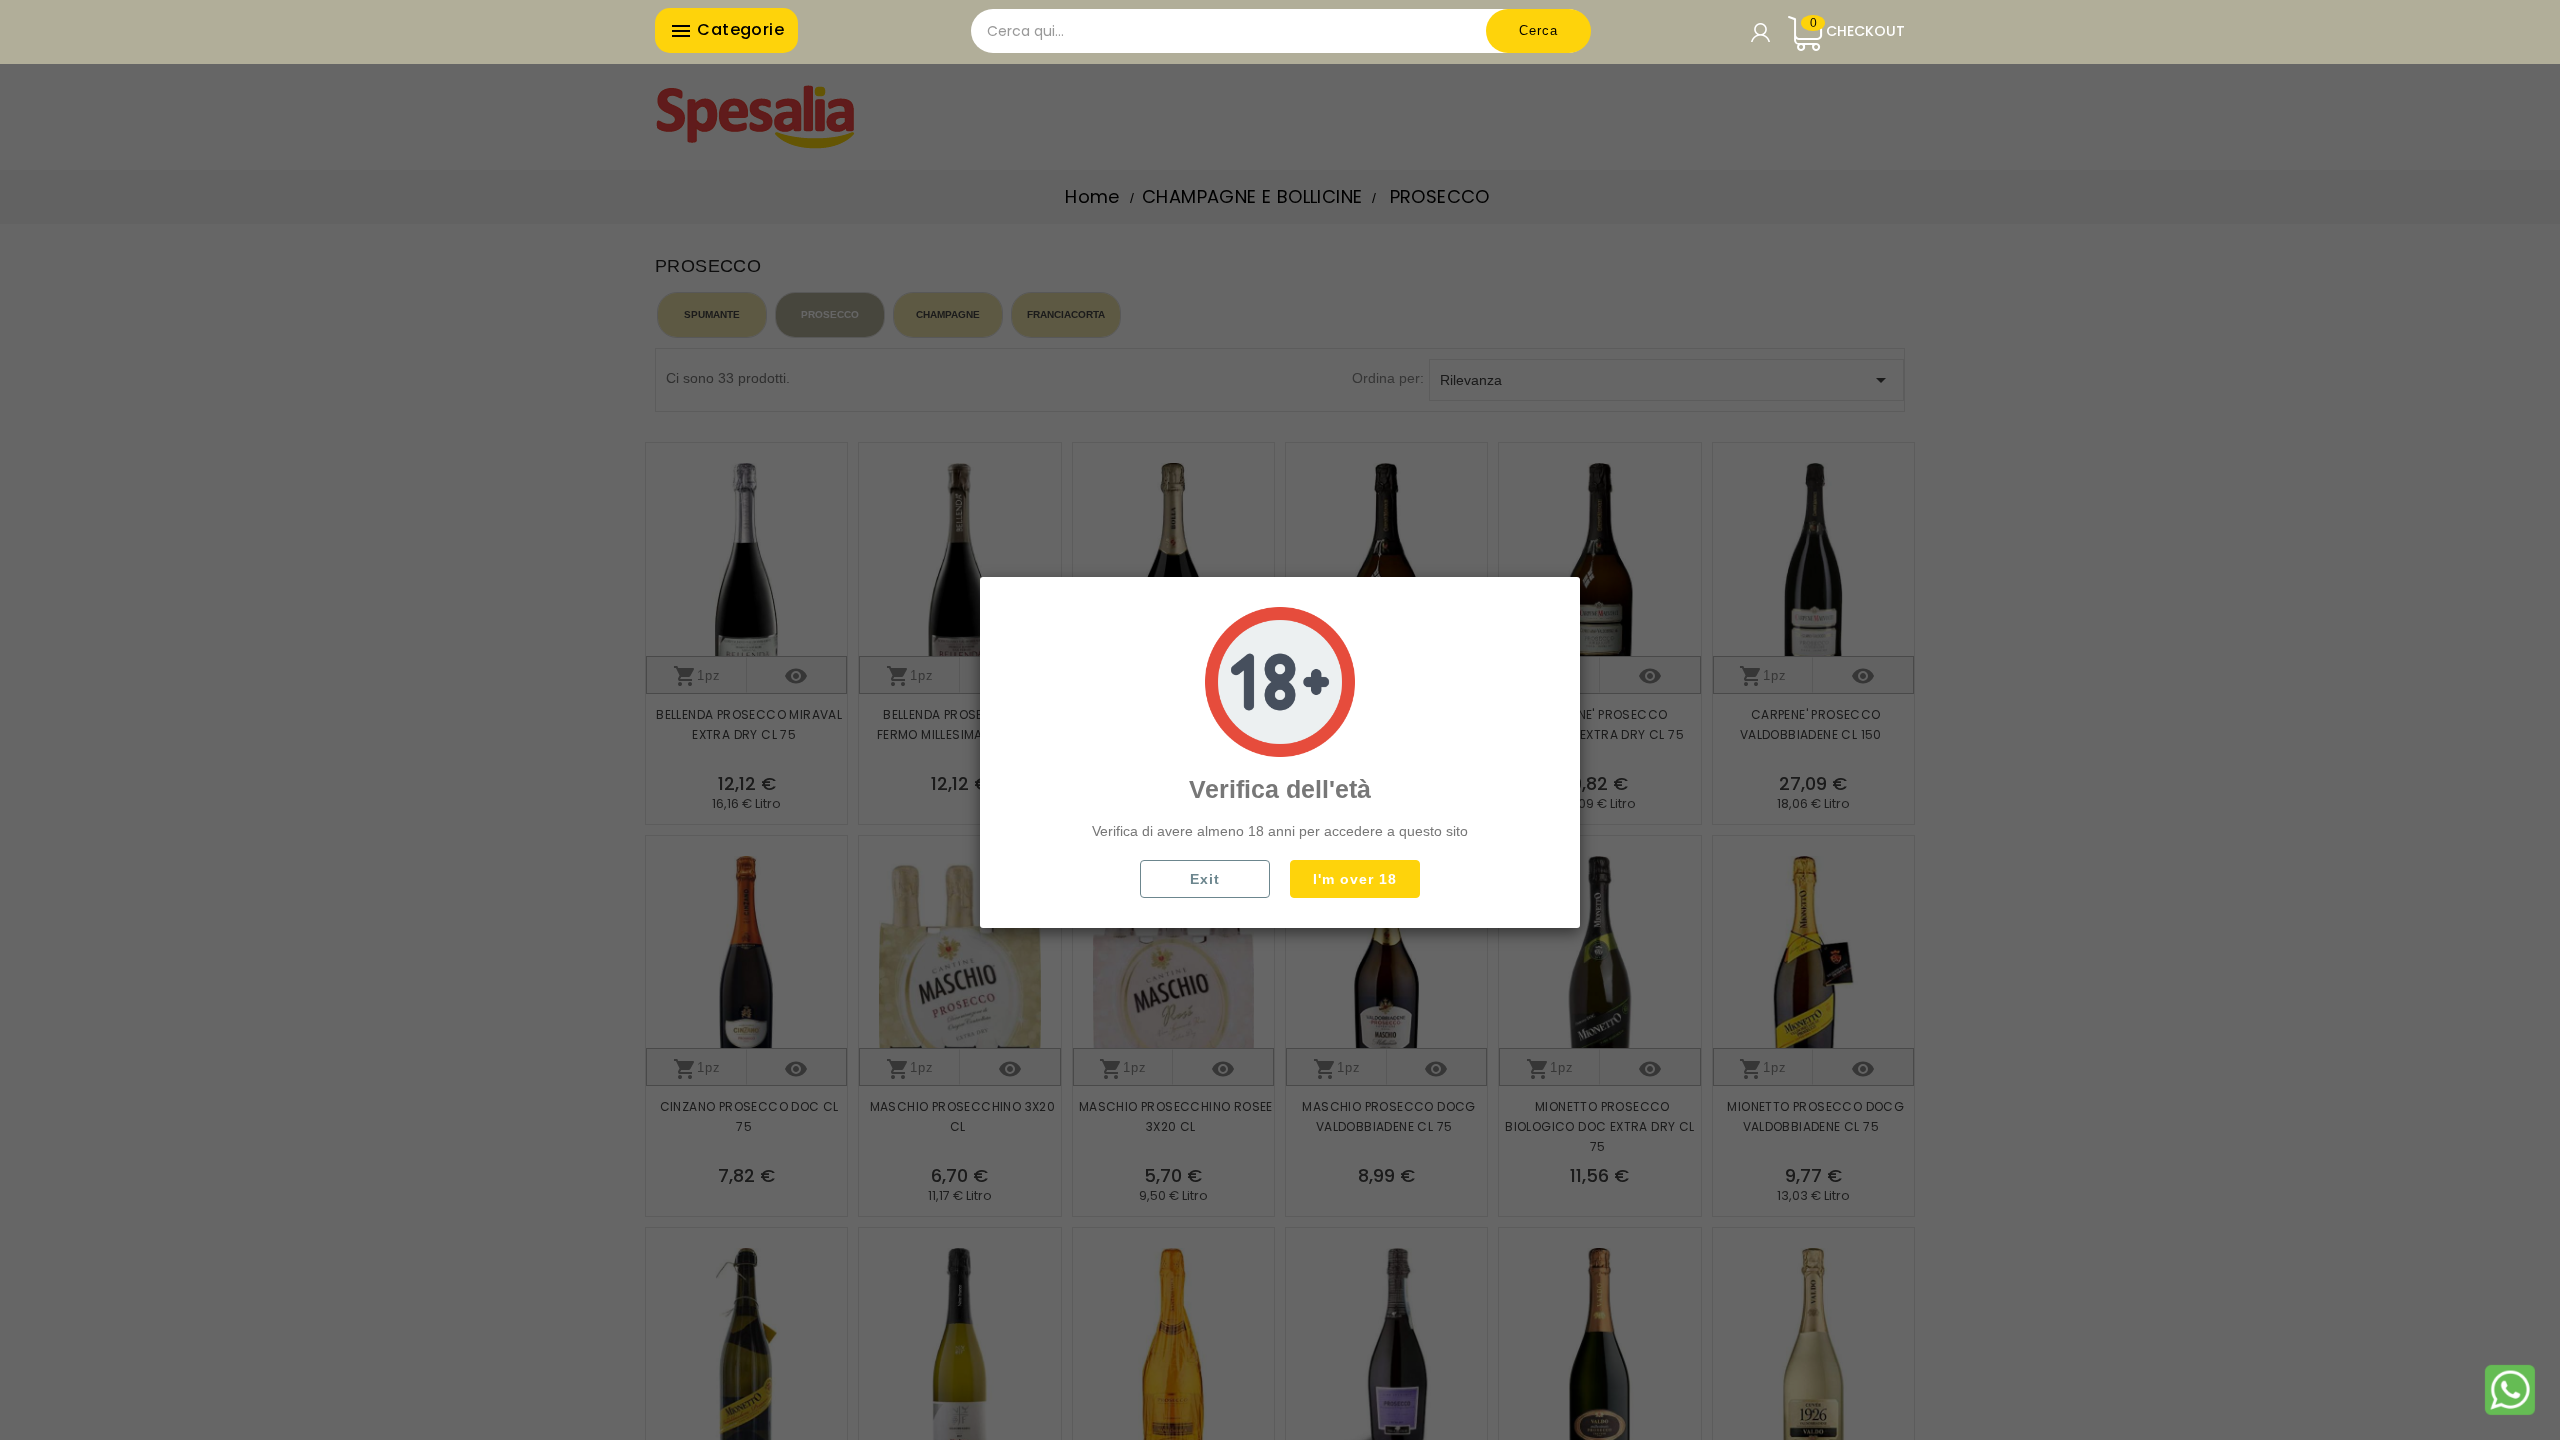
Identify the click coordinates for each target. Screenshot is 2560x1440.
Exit (1205, 879)
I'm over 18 (1355, 879)
